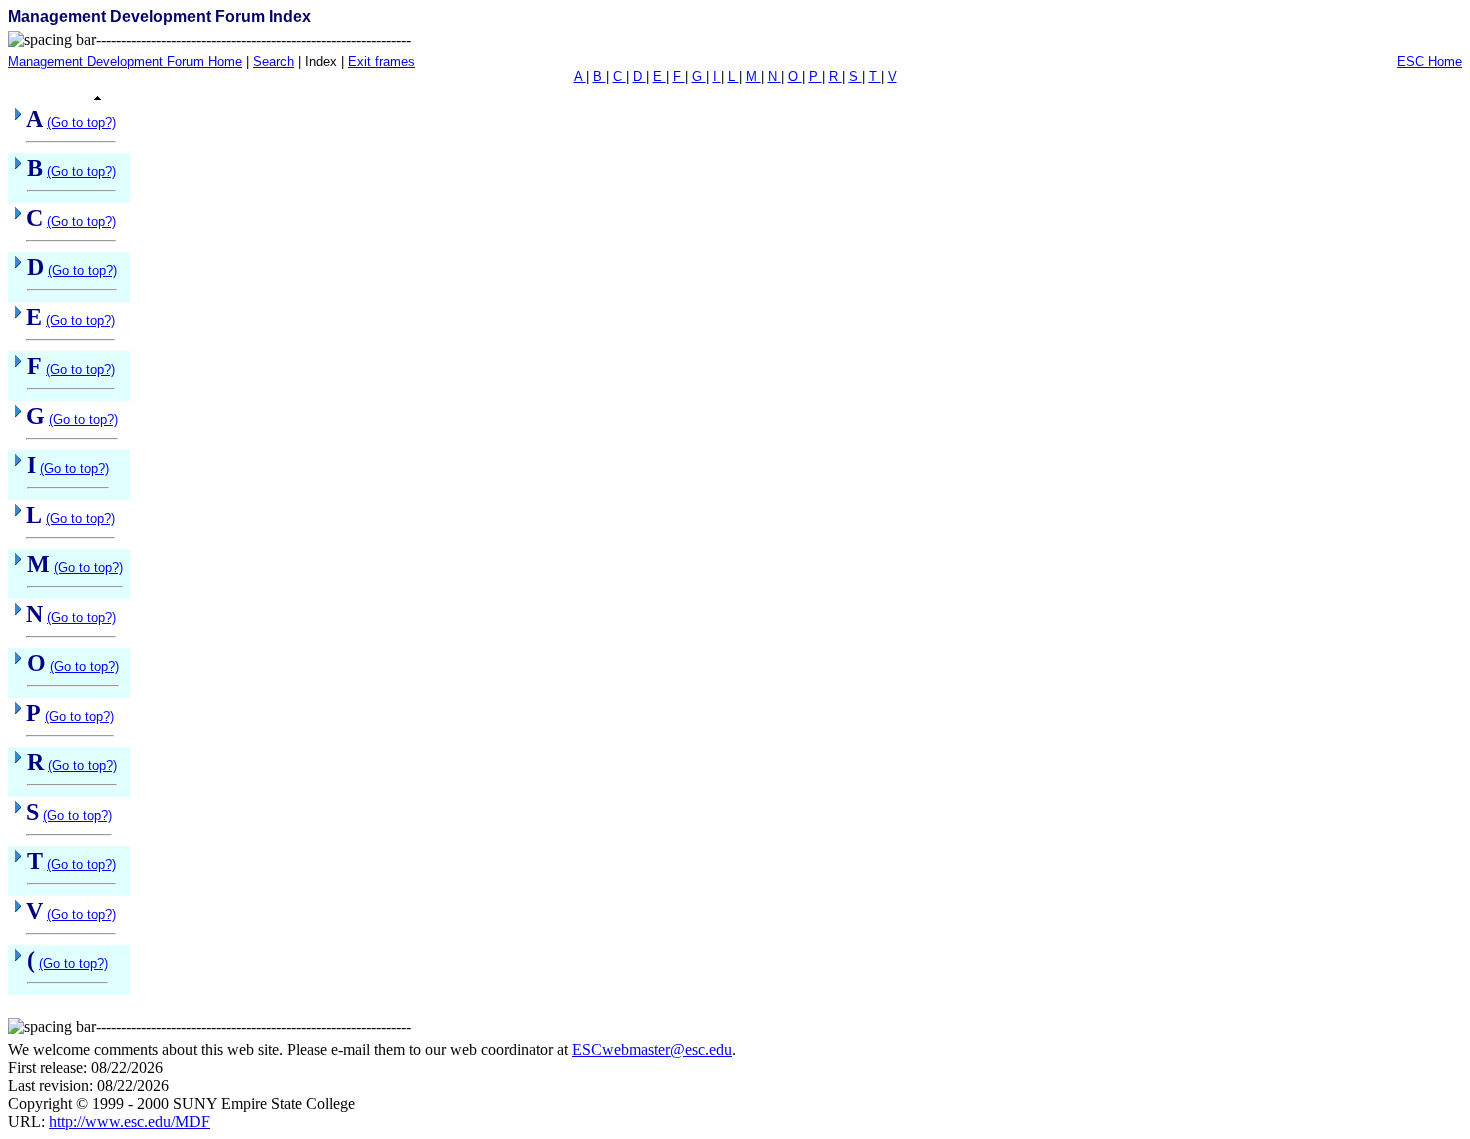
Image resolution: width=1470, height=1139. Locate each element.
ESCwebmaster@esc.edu (652, 1049)
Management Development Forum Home (125, 61)
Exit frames (381, 61)
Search (273, 61)
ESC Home (1429, 61)
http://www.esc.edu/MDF (129, 1121)
